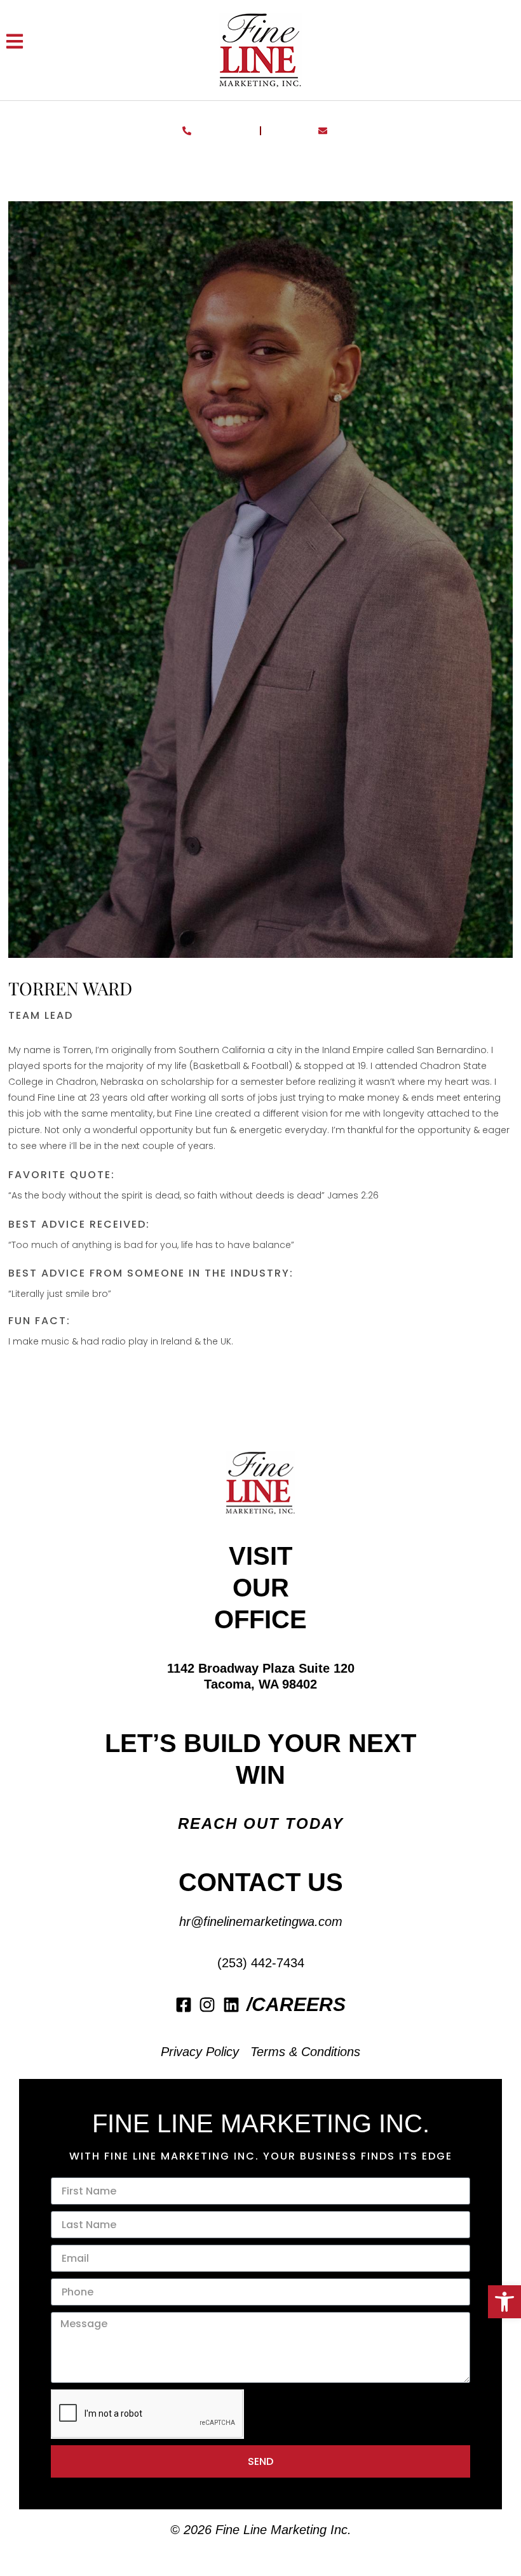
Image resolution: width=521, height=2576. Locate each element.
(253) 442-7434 (261, 1963)
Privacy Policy (200, 2052)
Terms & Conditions (305, 2052)
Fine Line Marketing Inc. (283, 2530)
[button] (504, 2302)
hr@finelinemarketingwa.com (261, 1922)
